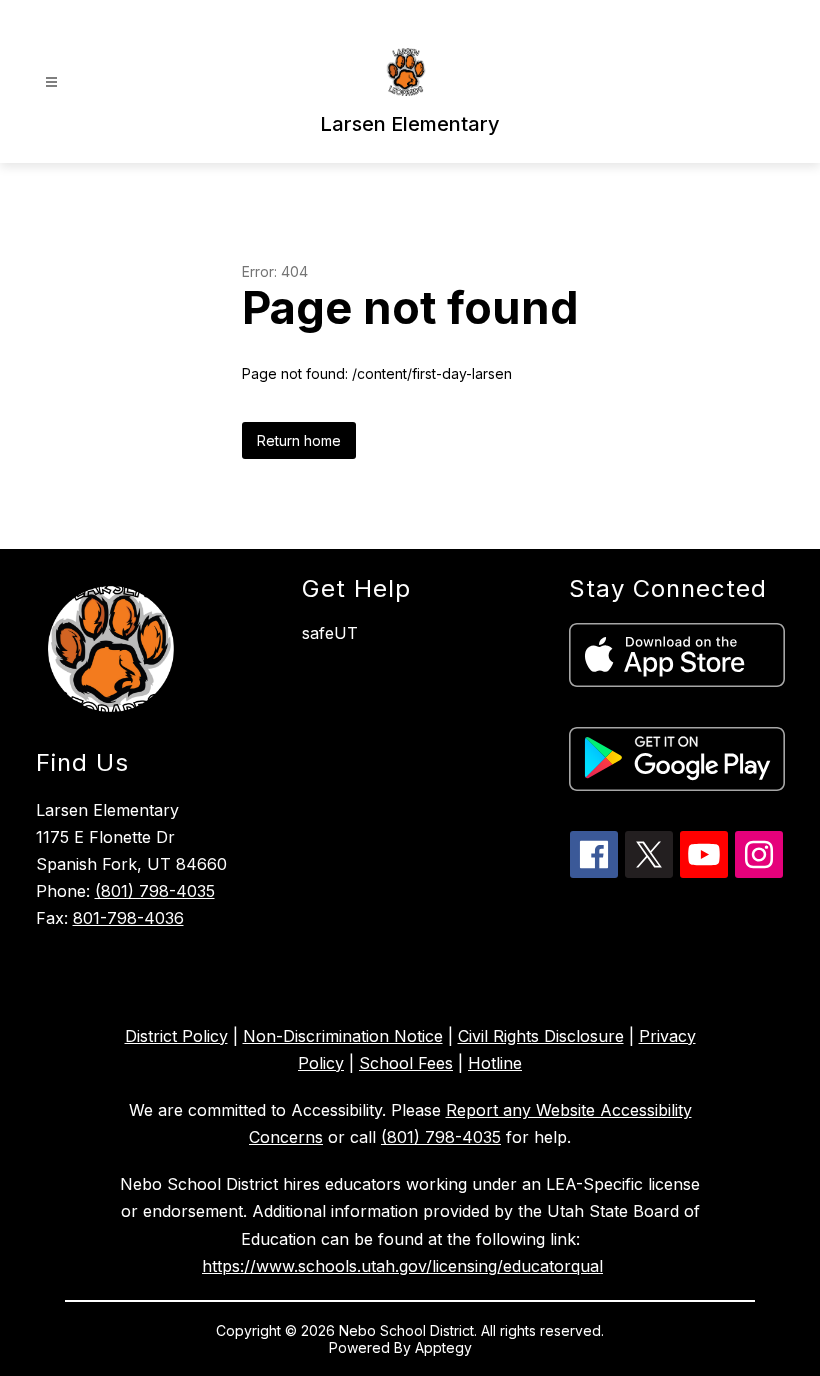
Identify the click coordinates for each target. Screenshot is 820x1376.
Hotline (495, 1063)
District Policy (176, 1036)
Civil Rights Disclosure (541, 1036)
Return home (299, 440)
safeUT (330, 633)
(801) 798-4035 (155, 891)
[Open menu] (51, 82)
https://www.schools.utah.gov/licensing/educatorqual (402, 1266)
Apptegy (445, 1347)
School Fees (406, 1063)
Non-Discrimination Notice (343, 1036)
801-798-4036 (128, 918)
